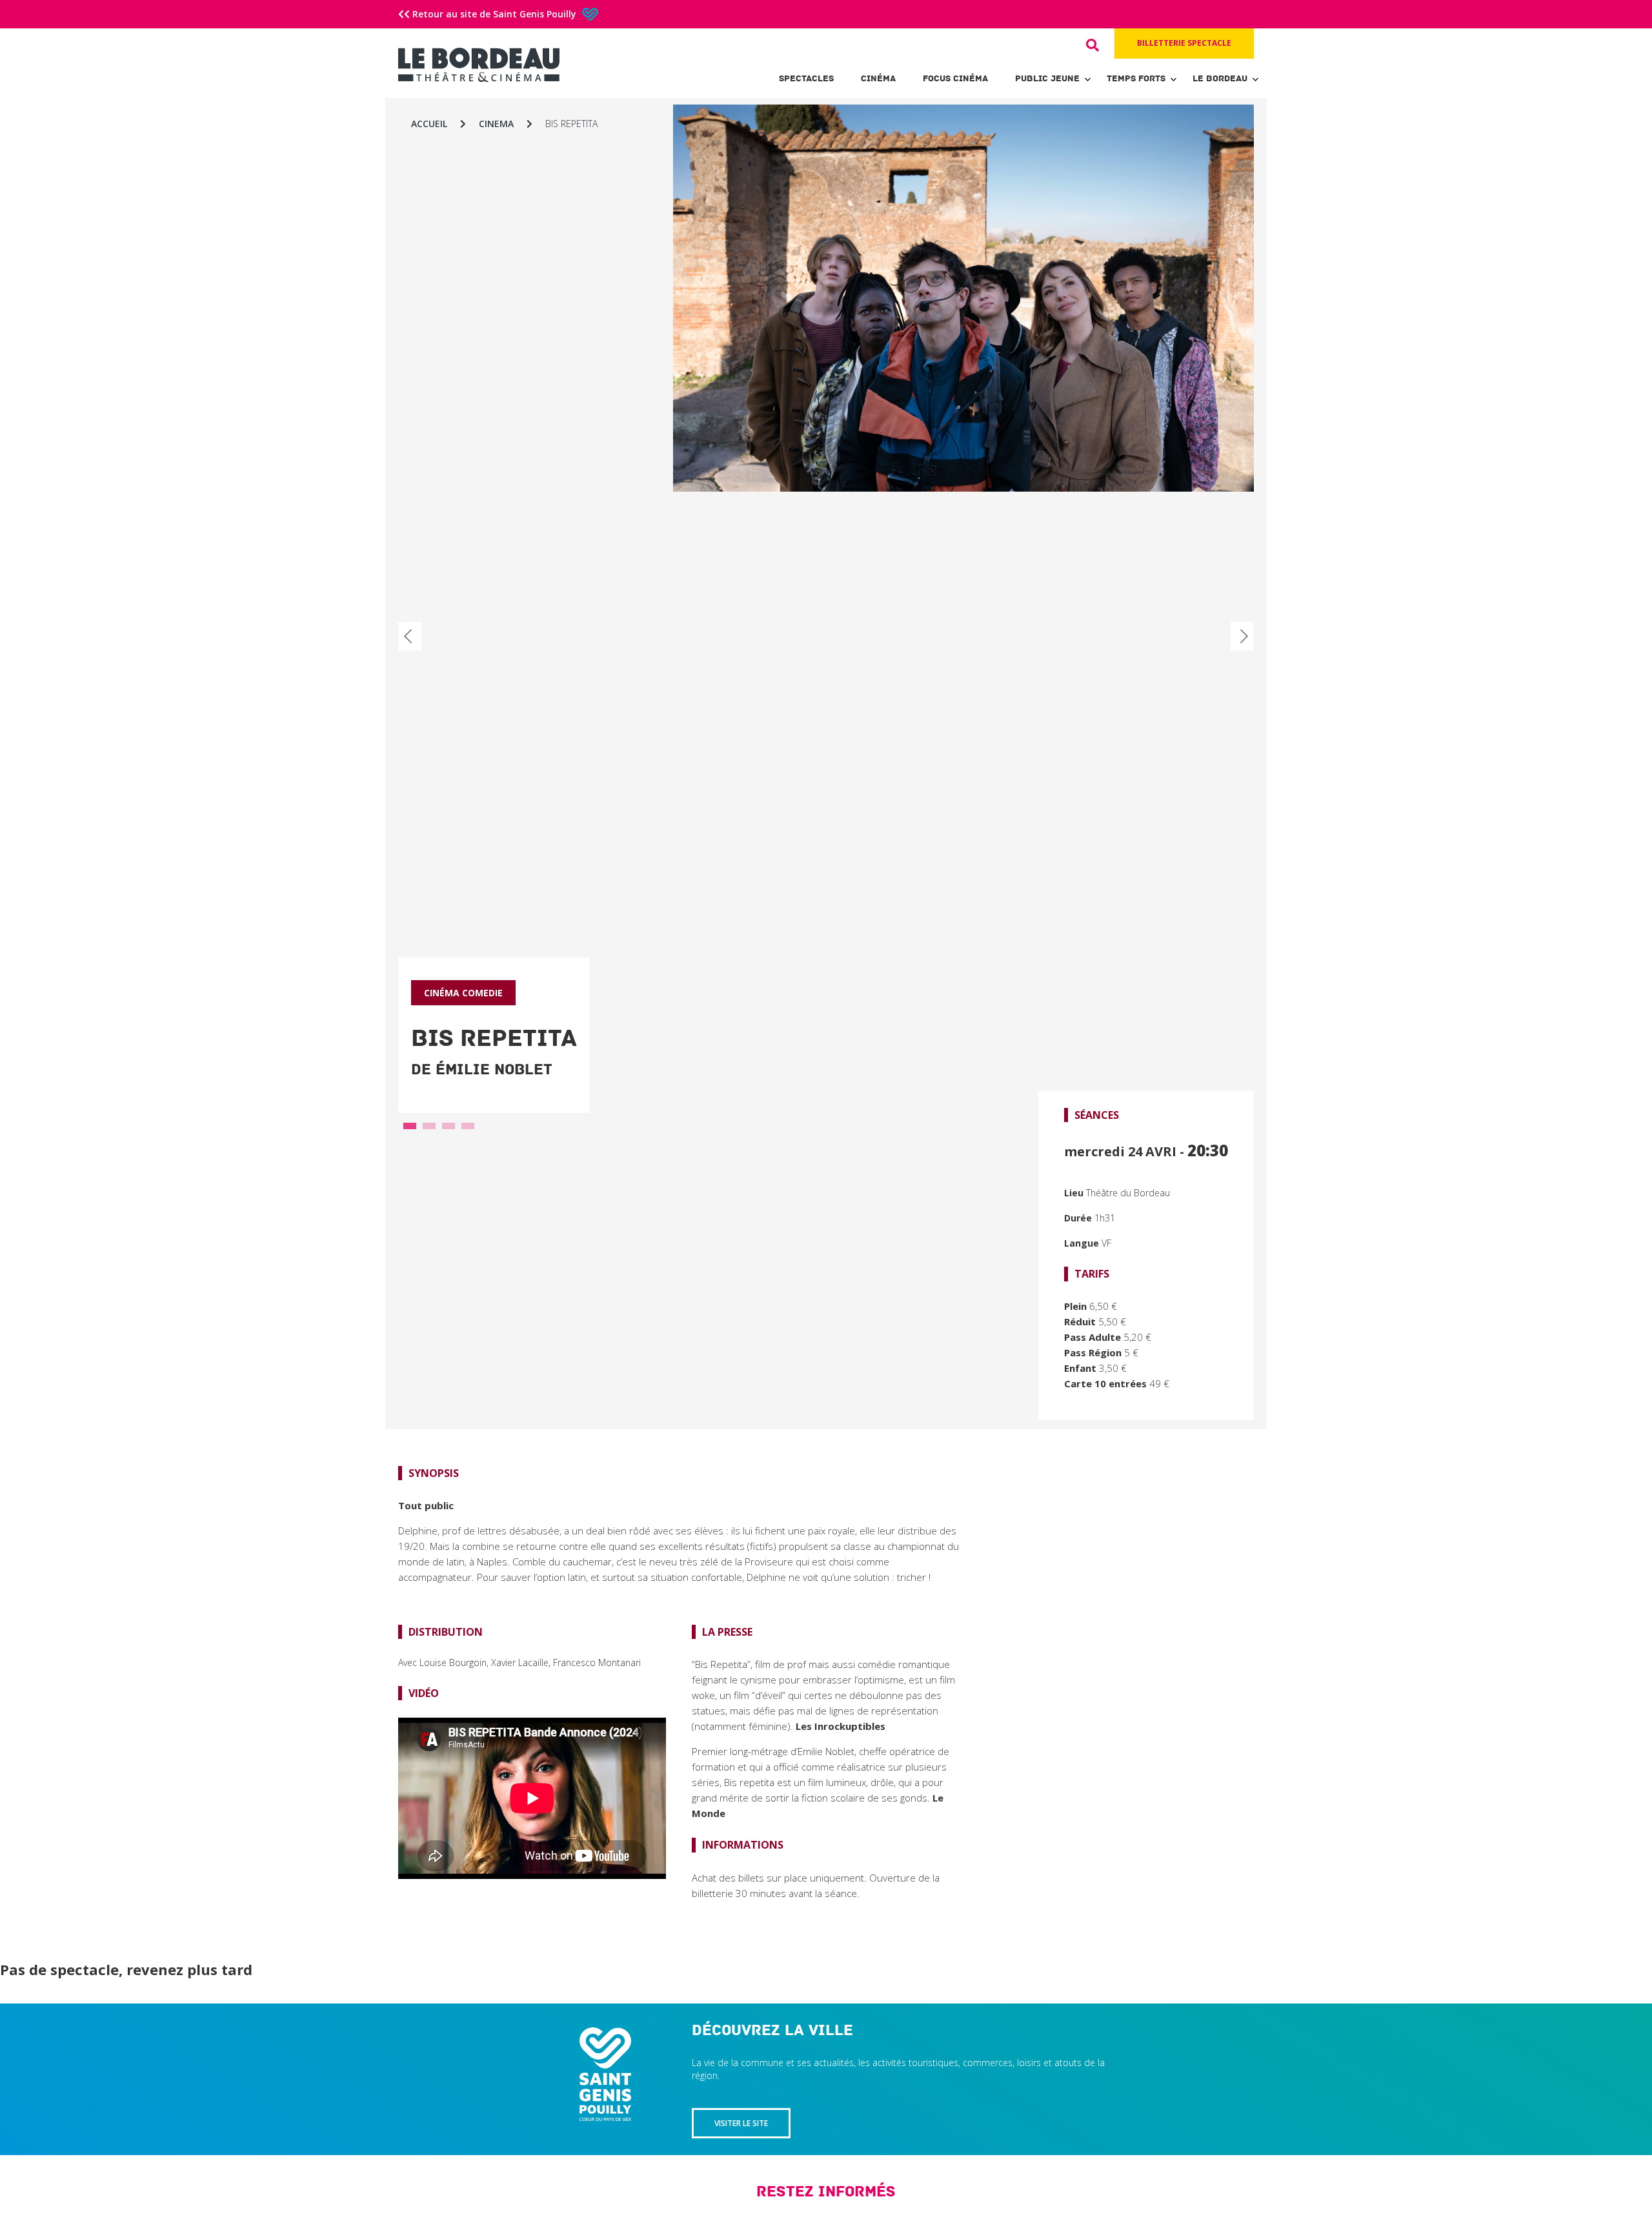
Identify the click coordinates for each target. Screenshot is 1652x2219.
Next (1242, 636)
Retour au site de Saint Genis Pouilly (494, 14)
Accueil (429, 124)
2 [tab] (429, 1129)
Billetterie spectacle (1184, 43)
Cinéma (878, 78)
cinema (496, 124)
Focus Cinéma (955, 78)
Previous (410, 636)
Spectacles (806, 78)
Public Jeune (1047, 78)
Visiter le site (741, 2123)
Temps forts (1136, 78)
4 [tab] (468, 1129)
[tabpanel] (826, 770)
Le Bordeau (1220, 78)
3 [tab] (448, 1129)
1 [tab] (410, 1129)
